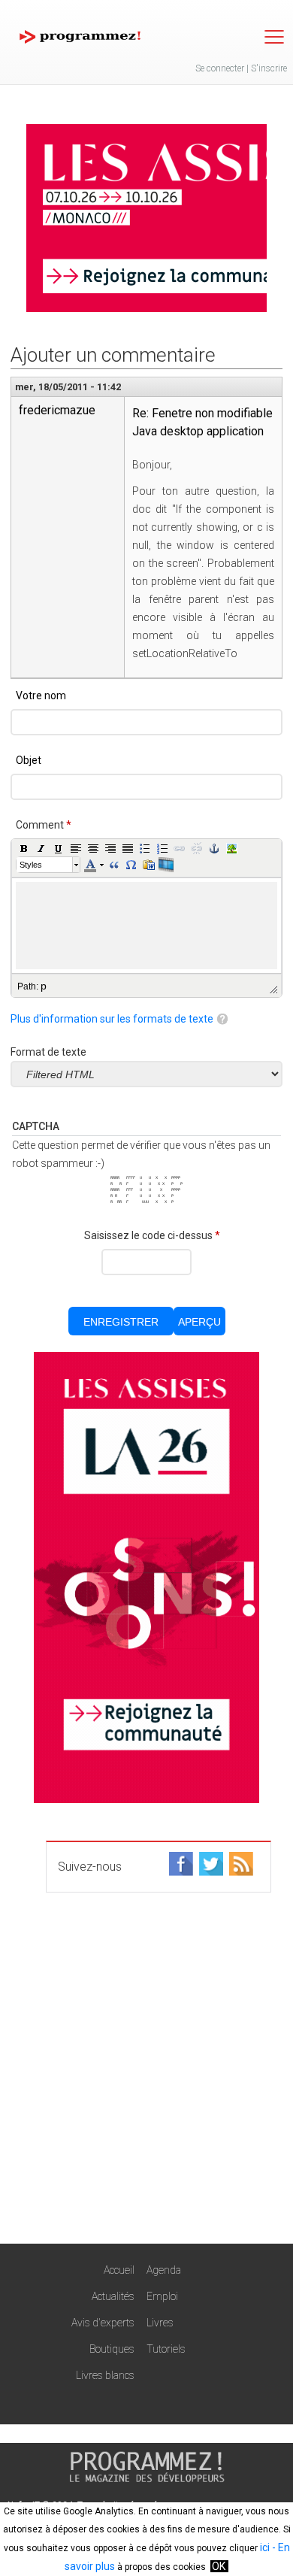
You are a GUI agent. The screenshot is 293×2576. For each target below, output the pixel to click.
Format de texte (48, 1052)
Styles (31, 865)
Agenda (164, 2270)
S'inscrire (269, 68)
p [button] (44, 986)
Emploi (162, 2296)
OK (219, 2566)
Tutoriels (166, 2349)
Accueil (119, 2270)
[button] (24, 848)
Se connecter (220, 68)
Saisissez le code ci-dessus (152, 1235)
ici (265, 2547)
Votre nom (41, 696)
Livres (160, 2323)
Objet (29, 760)
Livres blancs (105, 2375)
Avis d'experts (103, 2323)
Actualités (113, 2296)
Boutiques (112, 2349)
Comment (44, 825)
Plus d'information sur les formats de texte (112, 1019)
